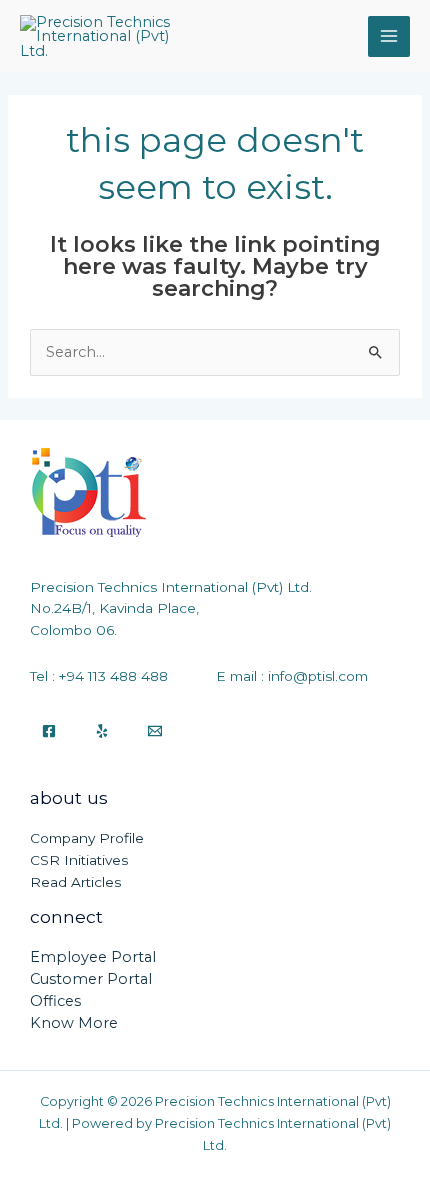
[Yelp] (102, 731)
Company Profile (87, 838)
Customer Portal (91, 979)
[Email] (155, 731)
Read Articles (75, 882)
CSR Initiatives (79, 860)
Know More (74, 1023)
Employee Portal (93, 957)
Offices (55, 1001)
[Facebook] (49, 731)
